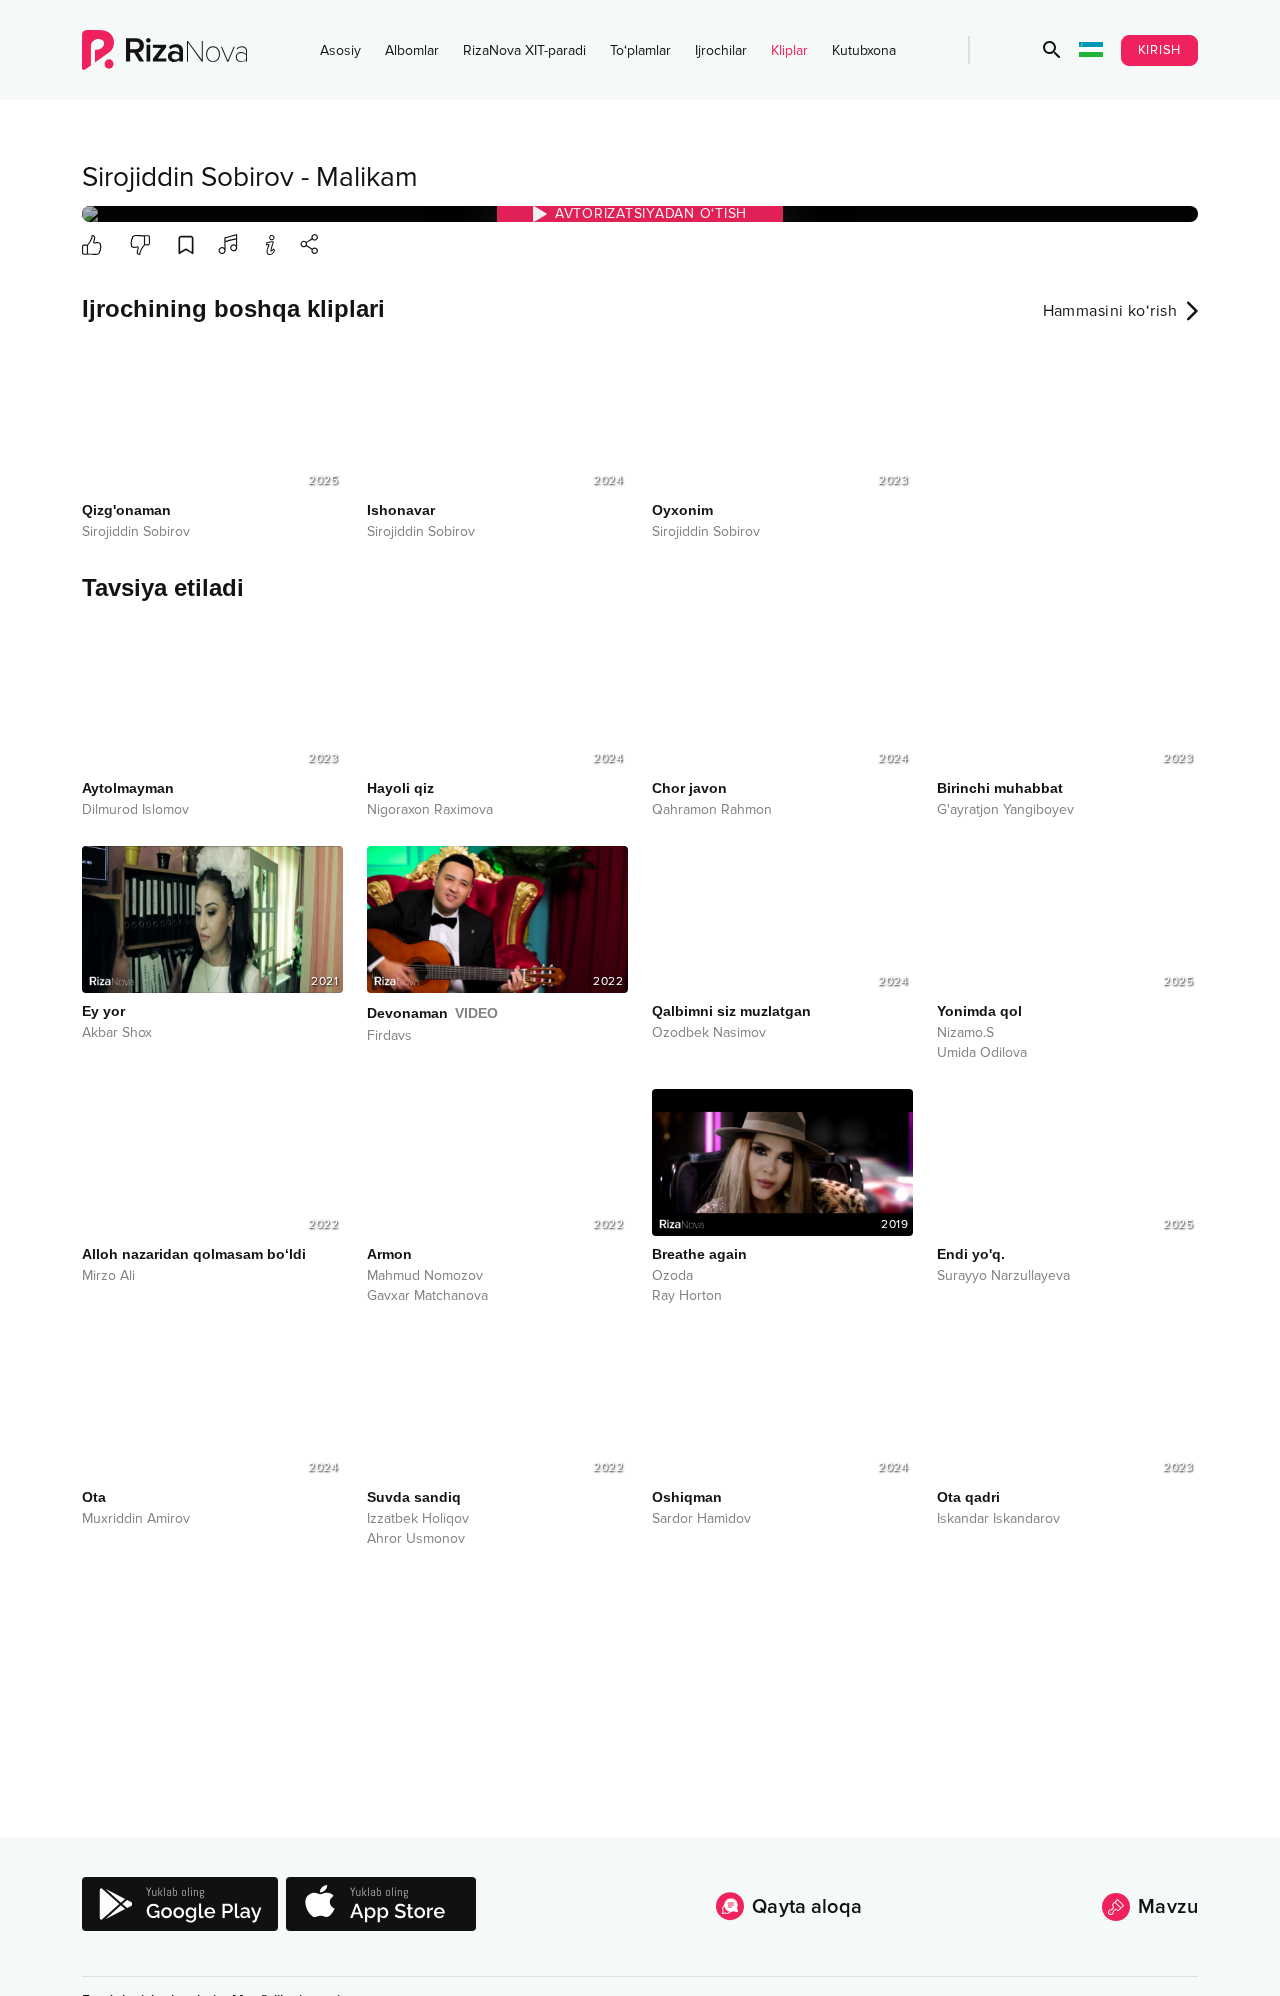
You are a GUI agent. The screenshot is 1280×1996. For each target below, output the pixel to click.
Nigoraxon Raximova (430, 810)
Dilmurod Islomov (135, 810)
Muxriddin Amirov (136, 1519)
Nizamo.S (965, 1033)
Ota (94, 1497)
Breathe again (699, 1254)
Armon (389, 1254)
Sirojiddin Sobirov (188, 177)
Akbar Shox (117, 1033)
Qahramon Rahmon (712, 810)
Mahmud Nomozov (425, 1276)
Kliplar (789, 50)
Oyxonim (682, 510)
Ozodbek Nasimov (709, 1033)
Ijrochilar (721, 50)
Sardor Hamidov (701, 1519)
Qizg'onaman (126, 510)
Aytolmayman (128, 788)
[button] (1052, 50)
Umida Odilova (982, 1053)
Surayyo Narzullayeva (1003, 1276)
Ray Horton (687, 1296)
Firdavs (389, 1036)
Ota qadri (968, 1497)
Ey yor (103, 1011)
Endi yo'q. (971, 1254)
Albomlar (412, 50)
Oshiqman (687, 1497)
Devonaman (432, 1013)
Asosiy (340, 50)
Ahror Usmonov (416, 1539)
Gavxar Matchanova (427, 1296)
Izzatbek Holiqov (418, 1519)
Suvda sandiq (414, 1497)
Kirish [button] (1160, 50)
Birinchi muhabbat (1000, 788)
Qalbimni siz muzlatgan (731, 1011)
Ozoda (672, 1276)
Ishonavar (401, 510)
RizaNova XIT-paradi (524, 50)
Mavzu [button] (1168, 1907)
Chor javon (689, 788)
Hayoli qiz (400, 788)
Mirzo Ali (108, 1276)
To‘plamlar (640, 50)
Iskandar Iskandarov (998, 1519)
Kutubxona (864, 50)
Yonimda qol (979, 1011)
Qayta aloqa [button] (807, 1907)
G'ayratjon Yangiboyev (1005, 810)
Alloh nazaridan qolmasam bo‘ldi (194, 1254)
